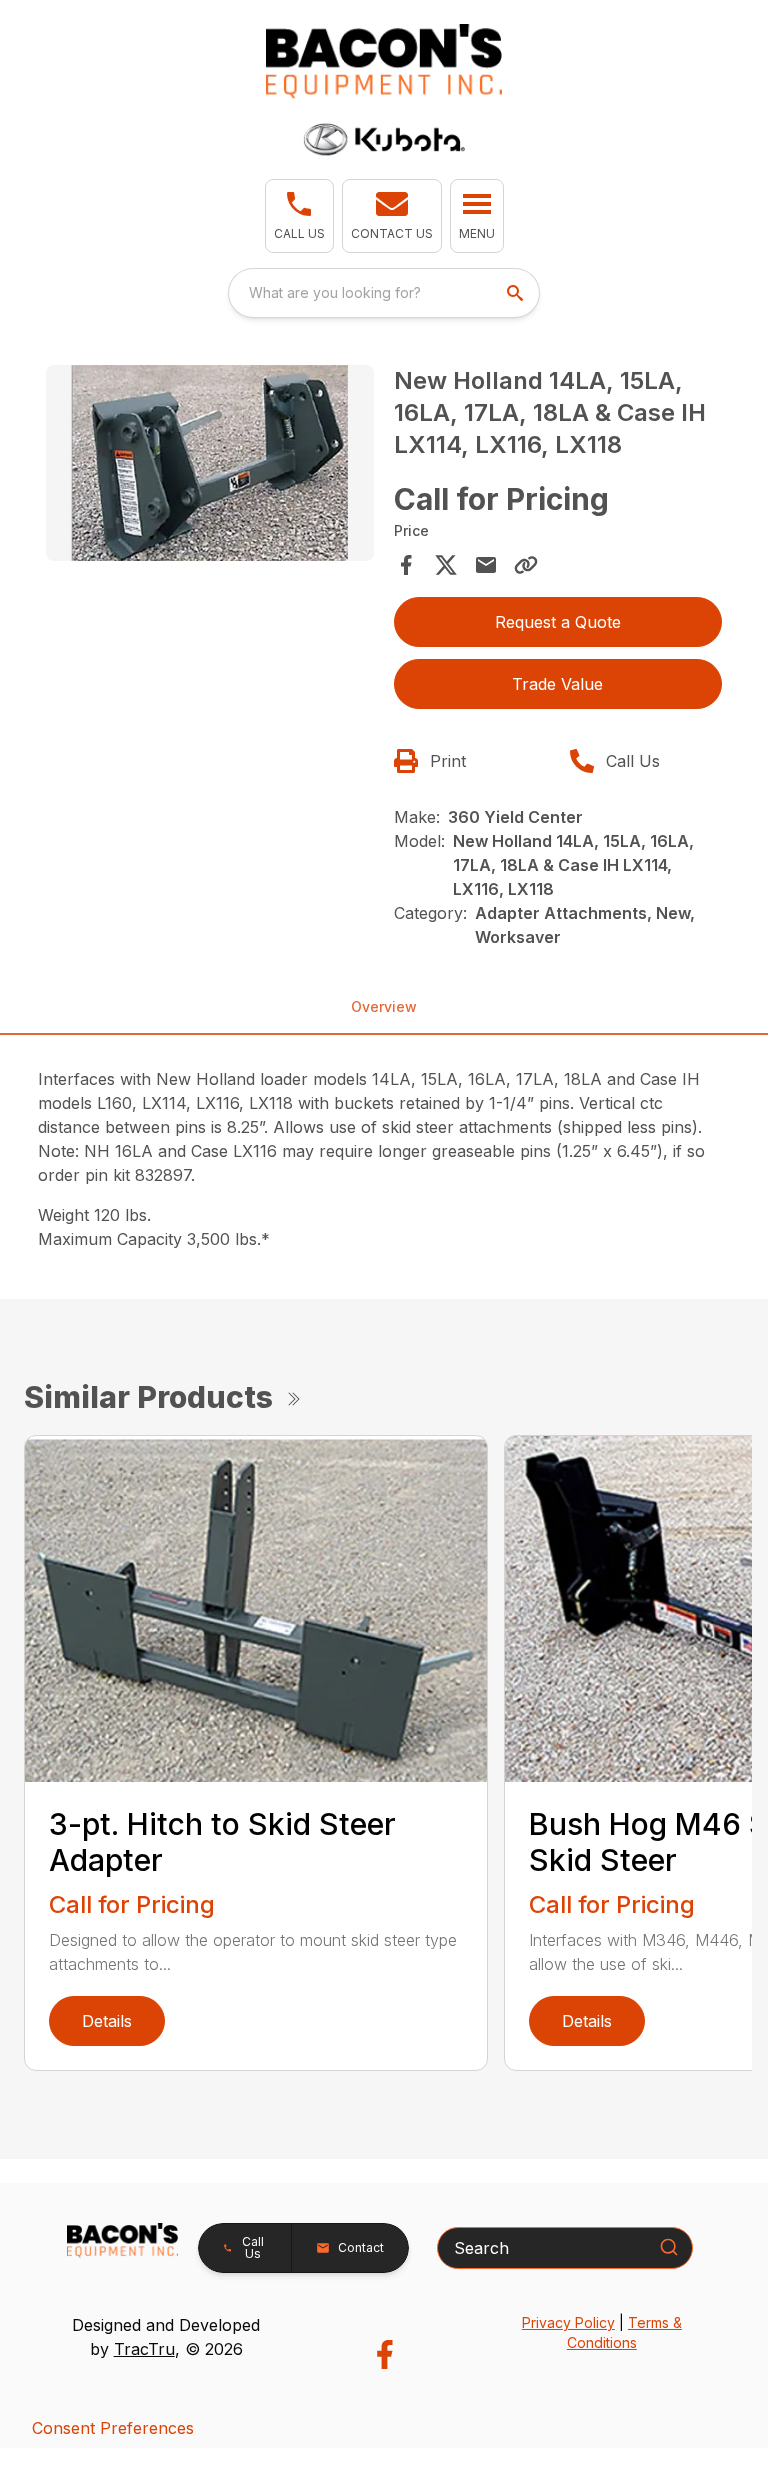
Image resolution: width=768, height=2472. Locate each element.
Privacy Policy (568, 2322)
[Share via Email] (486, 565)
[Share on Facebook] (406, 565)
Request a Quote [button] (558, 622)
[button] (299, 216)
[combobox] (384, 293)
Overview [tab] (384, 1006)
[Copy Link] (526, 565)
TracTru (144, 2349)
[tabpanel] (210, 466)
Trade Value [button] (557, 684)
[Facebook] (384, 2354)
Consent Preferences (113, 2428)
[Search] (669, 2247)
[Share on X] (446, 565)
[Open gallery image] (210, 463)
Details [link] (107, 2021)
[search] (517, 293)
